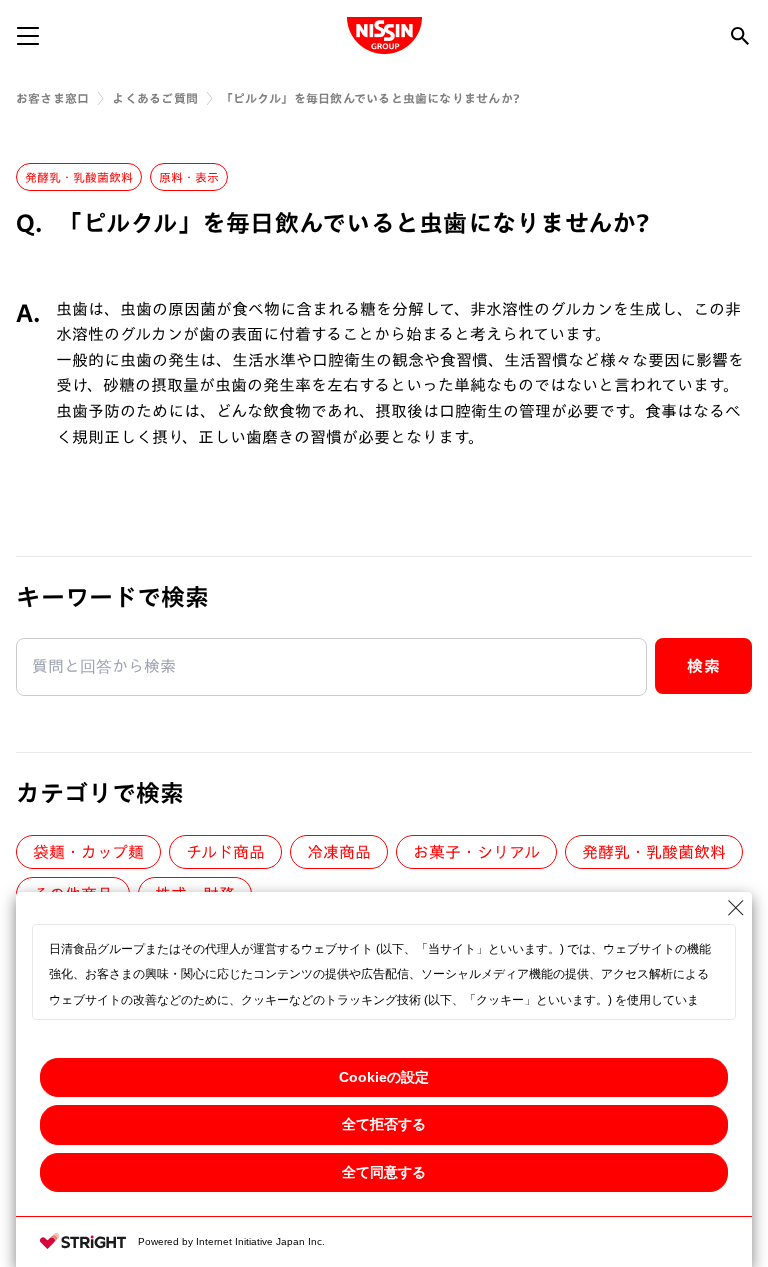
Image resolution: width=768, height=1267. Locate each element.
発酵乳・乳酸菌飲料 (79, 177)
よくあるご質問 (155, 98)
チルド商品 (225, 852)
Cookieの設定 (384, 1077)
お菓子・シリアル (476, 852)
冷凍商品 (339, 852)
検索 (703, 666)
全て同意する (384, 1172)
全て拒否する (384, 1124)
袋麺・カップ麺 (88, 852)
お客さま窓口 (52, 98)
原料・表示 (189, 177)
